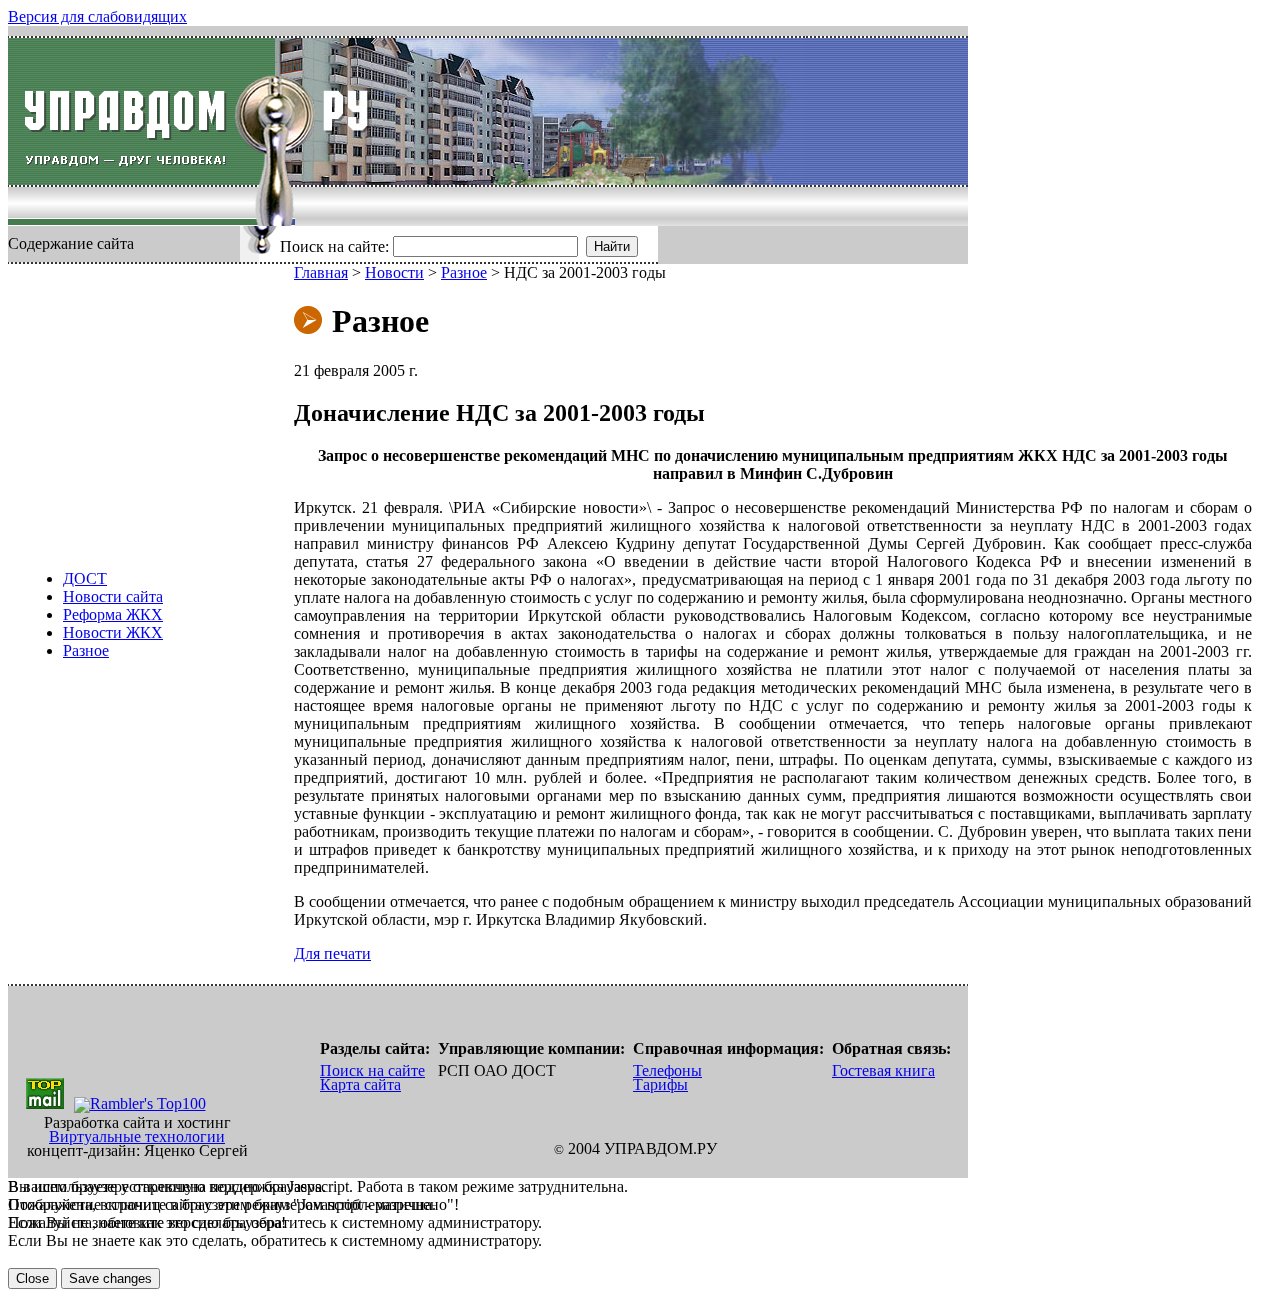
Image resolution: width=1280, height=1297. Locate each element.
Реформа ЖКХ (113, 614)
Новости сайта (113, 596)
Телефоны (667, 1070)
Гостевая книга (883, 1070)
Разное (86, 650)
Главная (321, 272)
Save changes (110, 1278)
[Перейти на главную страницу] (141, 111)
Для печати (332, 953)
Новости (394, 272)
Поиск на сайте (372, 1070)
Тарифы (660, 1084)
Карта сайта (360, 1084)
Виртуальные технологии (137, 1136)
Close (32, 1278)
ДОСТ (85, 578)
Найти (612, 246)
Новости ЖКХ (113, 632)
